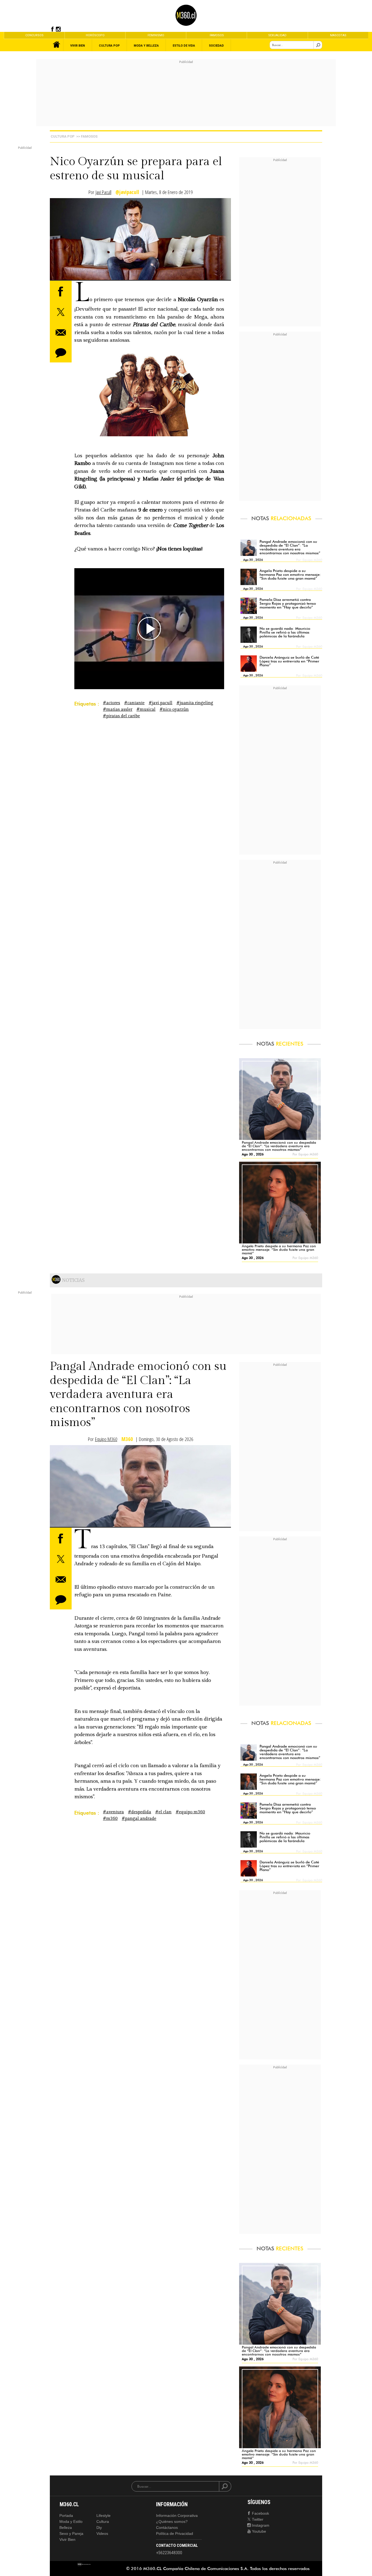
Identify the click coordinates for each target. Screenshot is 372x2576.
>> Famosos (87, 136)
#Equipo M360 (190, 1812)
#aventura (113, 1812)
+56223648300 (169, 2553)
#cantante (134, 703)
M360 (127, 1439)
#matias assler (118, 709)
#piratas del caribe (121, 716)
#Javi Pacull (161, 703)
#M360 (110, 1819)
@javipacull (127, 192)
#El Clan (163, 1812)
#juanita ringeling (195, 703)
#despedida (140, 1812)
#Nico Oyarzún (174, 709)
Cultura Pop (63, 136)
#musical (146, 709)
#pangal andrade (139, 1819)
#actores (112, 703)
